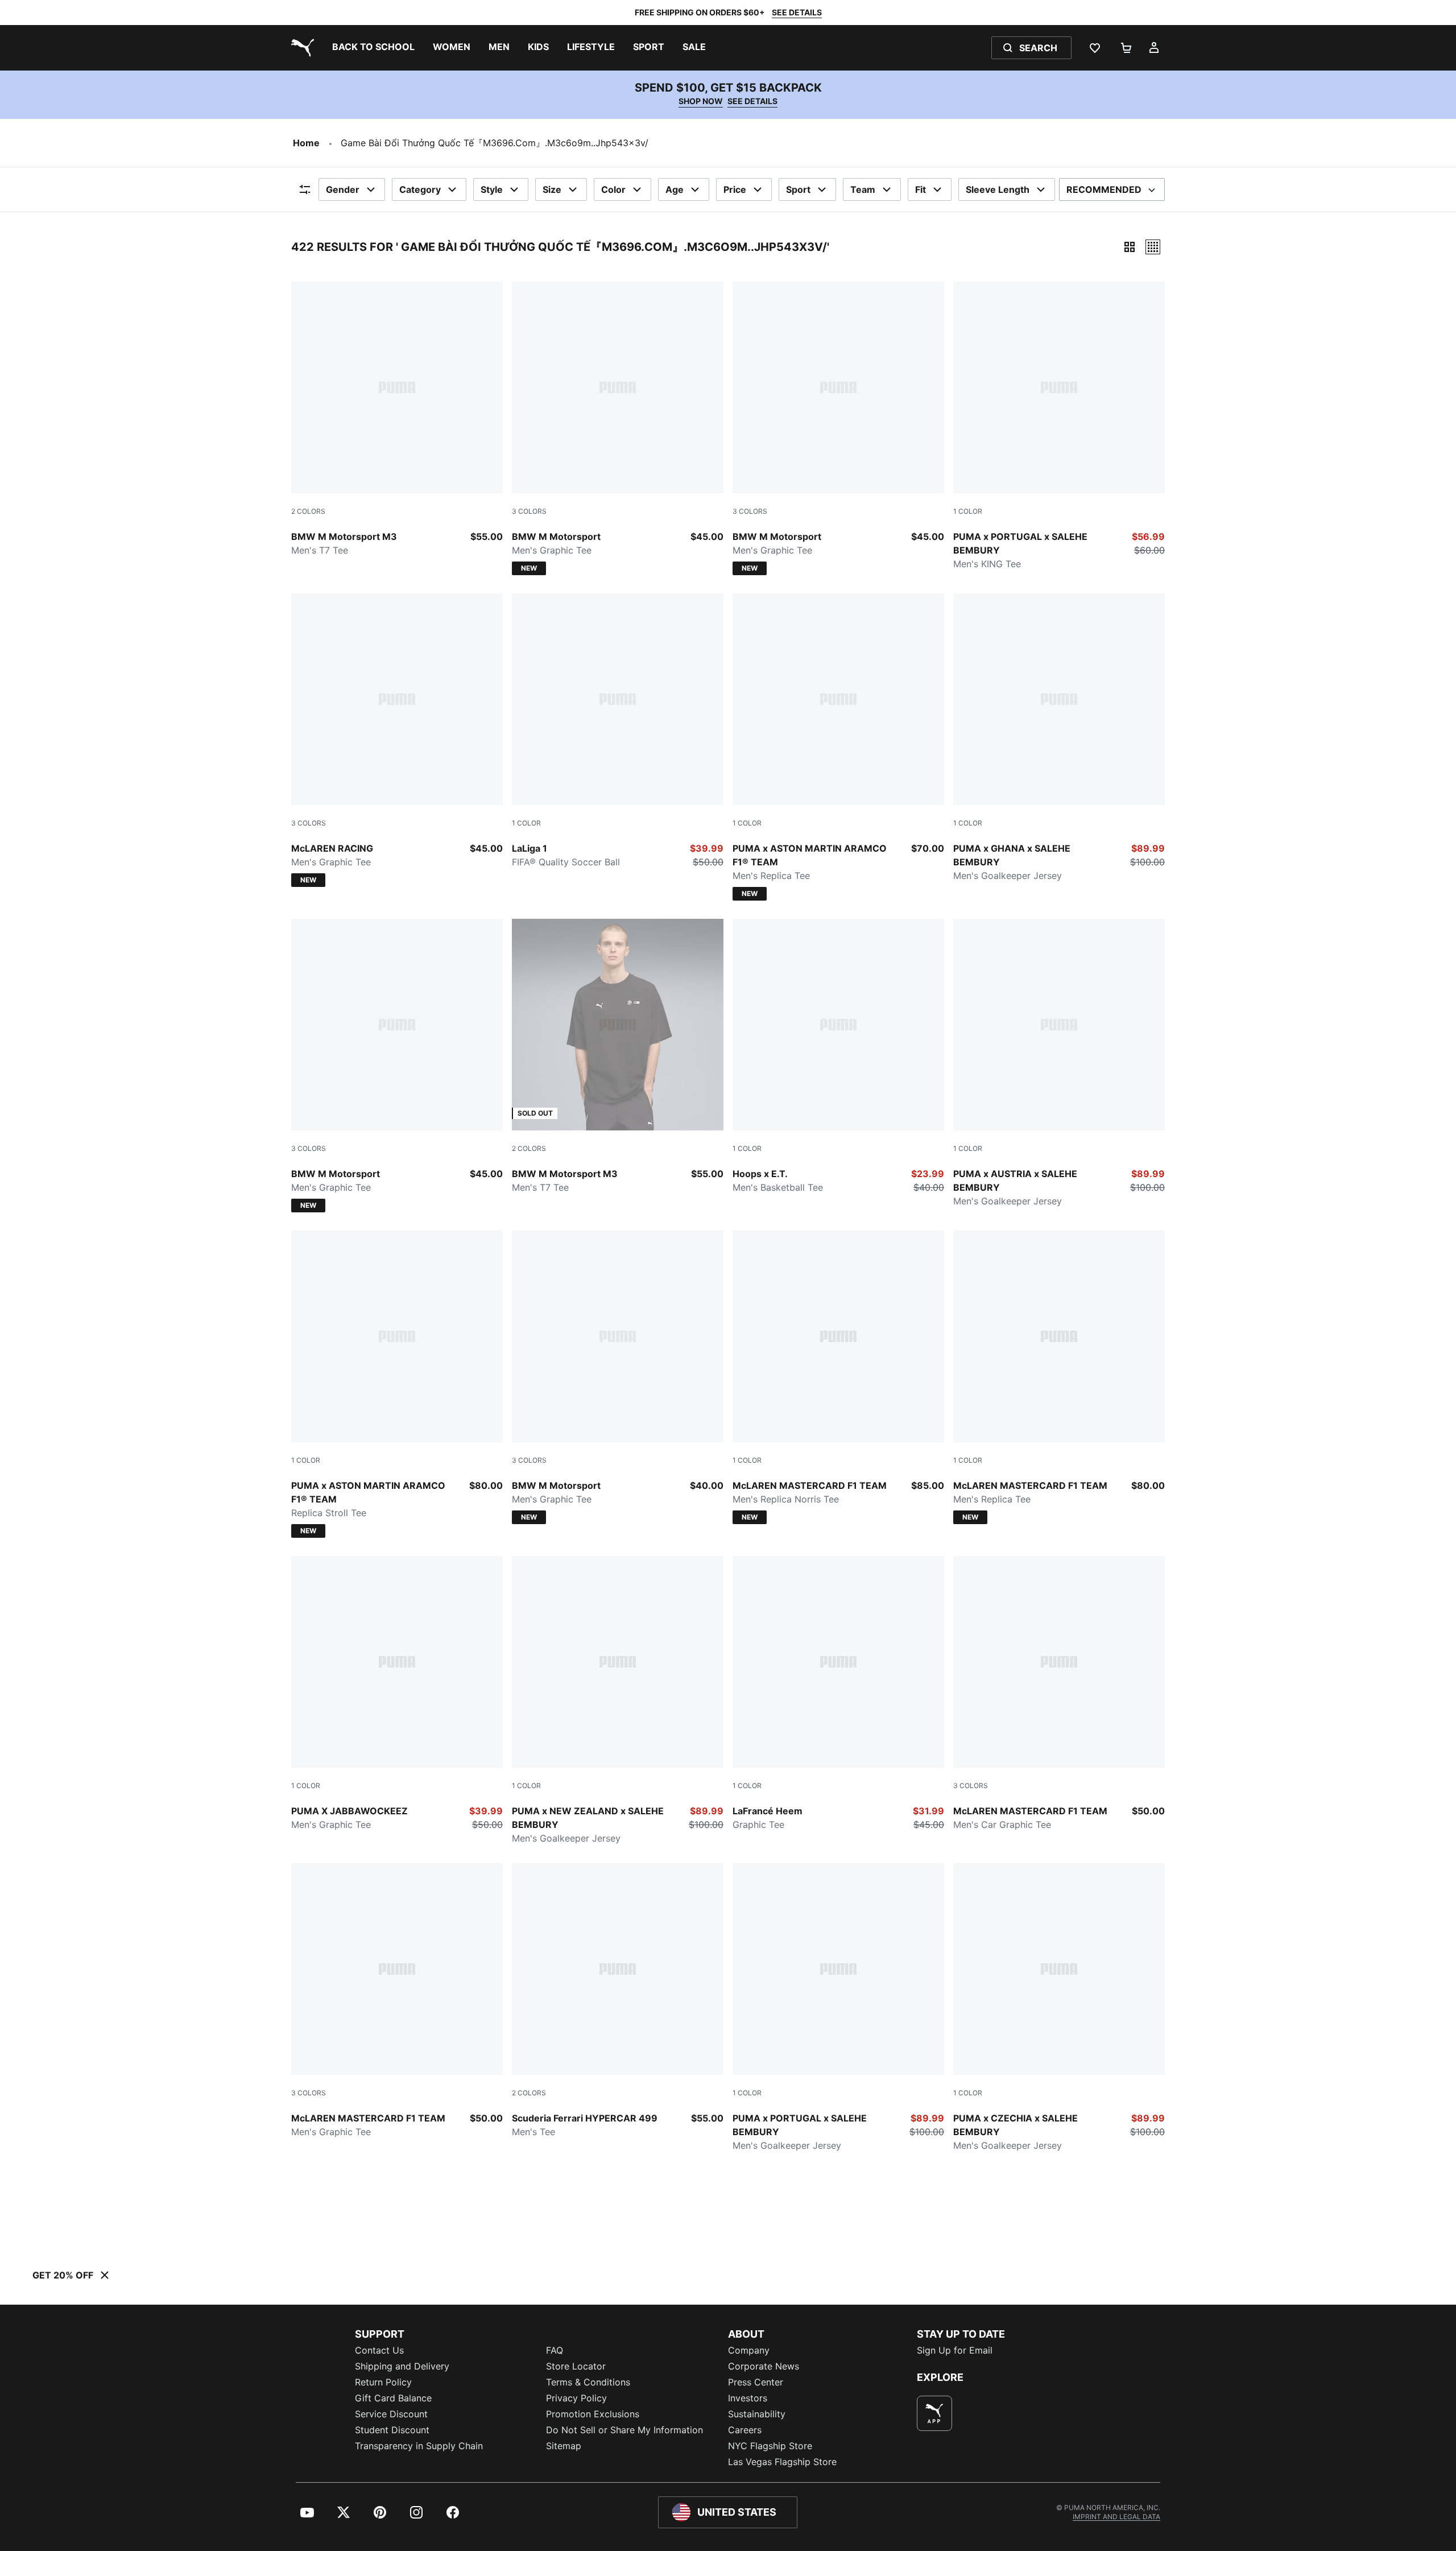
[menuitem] (373, 48)
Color (613, 189)
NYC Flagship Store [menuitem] (770, 2446)
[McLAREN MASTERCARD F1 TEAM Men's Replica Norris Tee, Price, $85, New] (838, 1377)
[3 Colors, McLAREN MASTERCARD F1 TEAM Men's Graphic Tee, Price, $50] (397, 2001)
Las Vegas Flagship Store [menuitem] (782, 2462)
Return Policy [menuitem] (383, 2382)
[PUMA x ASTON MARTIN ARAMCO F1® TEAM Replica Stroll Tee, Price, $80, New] (397, 1384)
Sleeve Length (998, 189)
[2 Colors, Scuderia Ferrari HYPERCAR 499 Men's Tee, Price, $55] (618, 2001)
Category (420, 189)
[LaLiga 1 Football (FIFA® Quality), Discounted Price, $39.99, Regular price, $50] (618, 731)
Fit (921, 189)
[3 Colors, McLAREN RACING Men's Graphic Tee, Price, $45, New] (397, 740)
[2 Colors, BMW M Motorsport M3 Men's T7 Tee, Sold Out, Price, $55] (618, 1056)
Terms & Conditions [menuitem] (588, 2382)
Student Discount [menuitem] (392, 2430)
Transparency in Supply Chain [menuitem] (419, 2446)
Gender (343, 189)
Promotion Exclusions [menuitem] (593, 2414)
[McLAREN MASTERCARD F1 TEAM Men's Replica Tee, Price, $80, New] (1059, 1377)
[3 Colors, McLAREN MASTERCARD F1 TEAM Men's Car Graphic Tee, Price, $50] (1059, 1694)
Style (492, 189)
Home (306, 143)
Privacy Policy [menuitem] (576, 2398)
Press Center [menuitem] (756, 2382)
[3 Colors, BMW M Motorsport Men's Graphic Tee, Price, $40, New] (618, 1377)
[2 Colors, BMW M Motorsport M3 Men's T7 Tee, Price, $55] (397, 419)
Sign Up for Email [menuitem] (955, 2350)
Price (735, 189)
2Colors (308, 511)
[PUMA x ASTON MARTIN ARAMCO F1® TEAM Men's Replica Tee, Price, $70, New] (838, 747)
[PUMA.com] (300, 48)
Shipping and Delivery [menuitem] (402, 2366)
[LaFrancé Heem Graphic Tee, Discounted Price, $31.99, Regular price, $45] (838, 1694)
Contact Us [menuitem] (379, 2350)
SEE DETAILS (797, 12)
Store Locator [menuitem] (576, 2366)
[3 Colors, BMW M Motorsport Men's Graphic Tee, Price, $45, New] (618, 428)
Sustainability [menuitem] (757, 2414)
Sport (798, 189)
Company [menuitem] (749, 2350)
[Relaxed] (1153, 247)
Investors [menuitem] (748, 2398)
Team (863, 189)
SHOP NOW (701, 101)
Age (675, 189)
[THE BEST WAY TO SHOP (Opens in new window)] (934, 2413)
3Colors (529, 511)
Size (552, 189)
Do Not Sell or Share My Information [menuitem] (624, 2430)
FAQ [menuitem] (555, 2350)
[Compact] (1130, 247)
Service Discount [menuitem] (391, 2414)
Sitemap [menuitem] (564, 2446)
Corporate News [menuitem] (764, 2366)
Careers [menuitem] (745, 2430)
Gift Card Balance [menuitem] (393, 2398)
